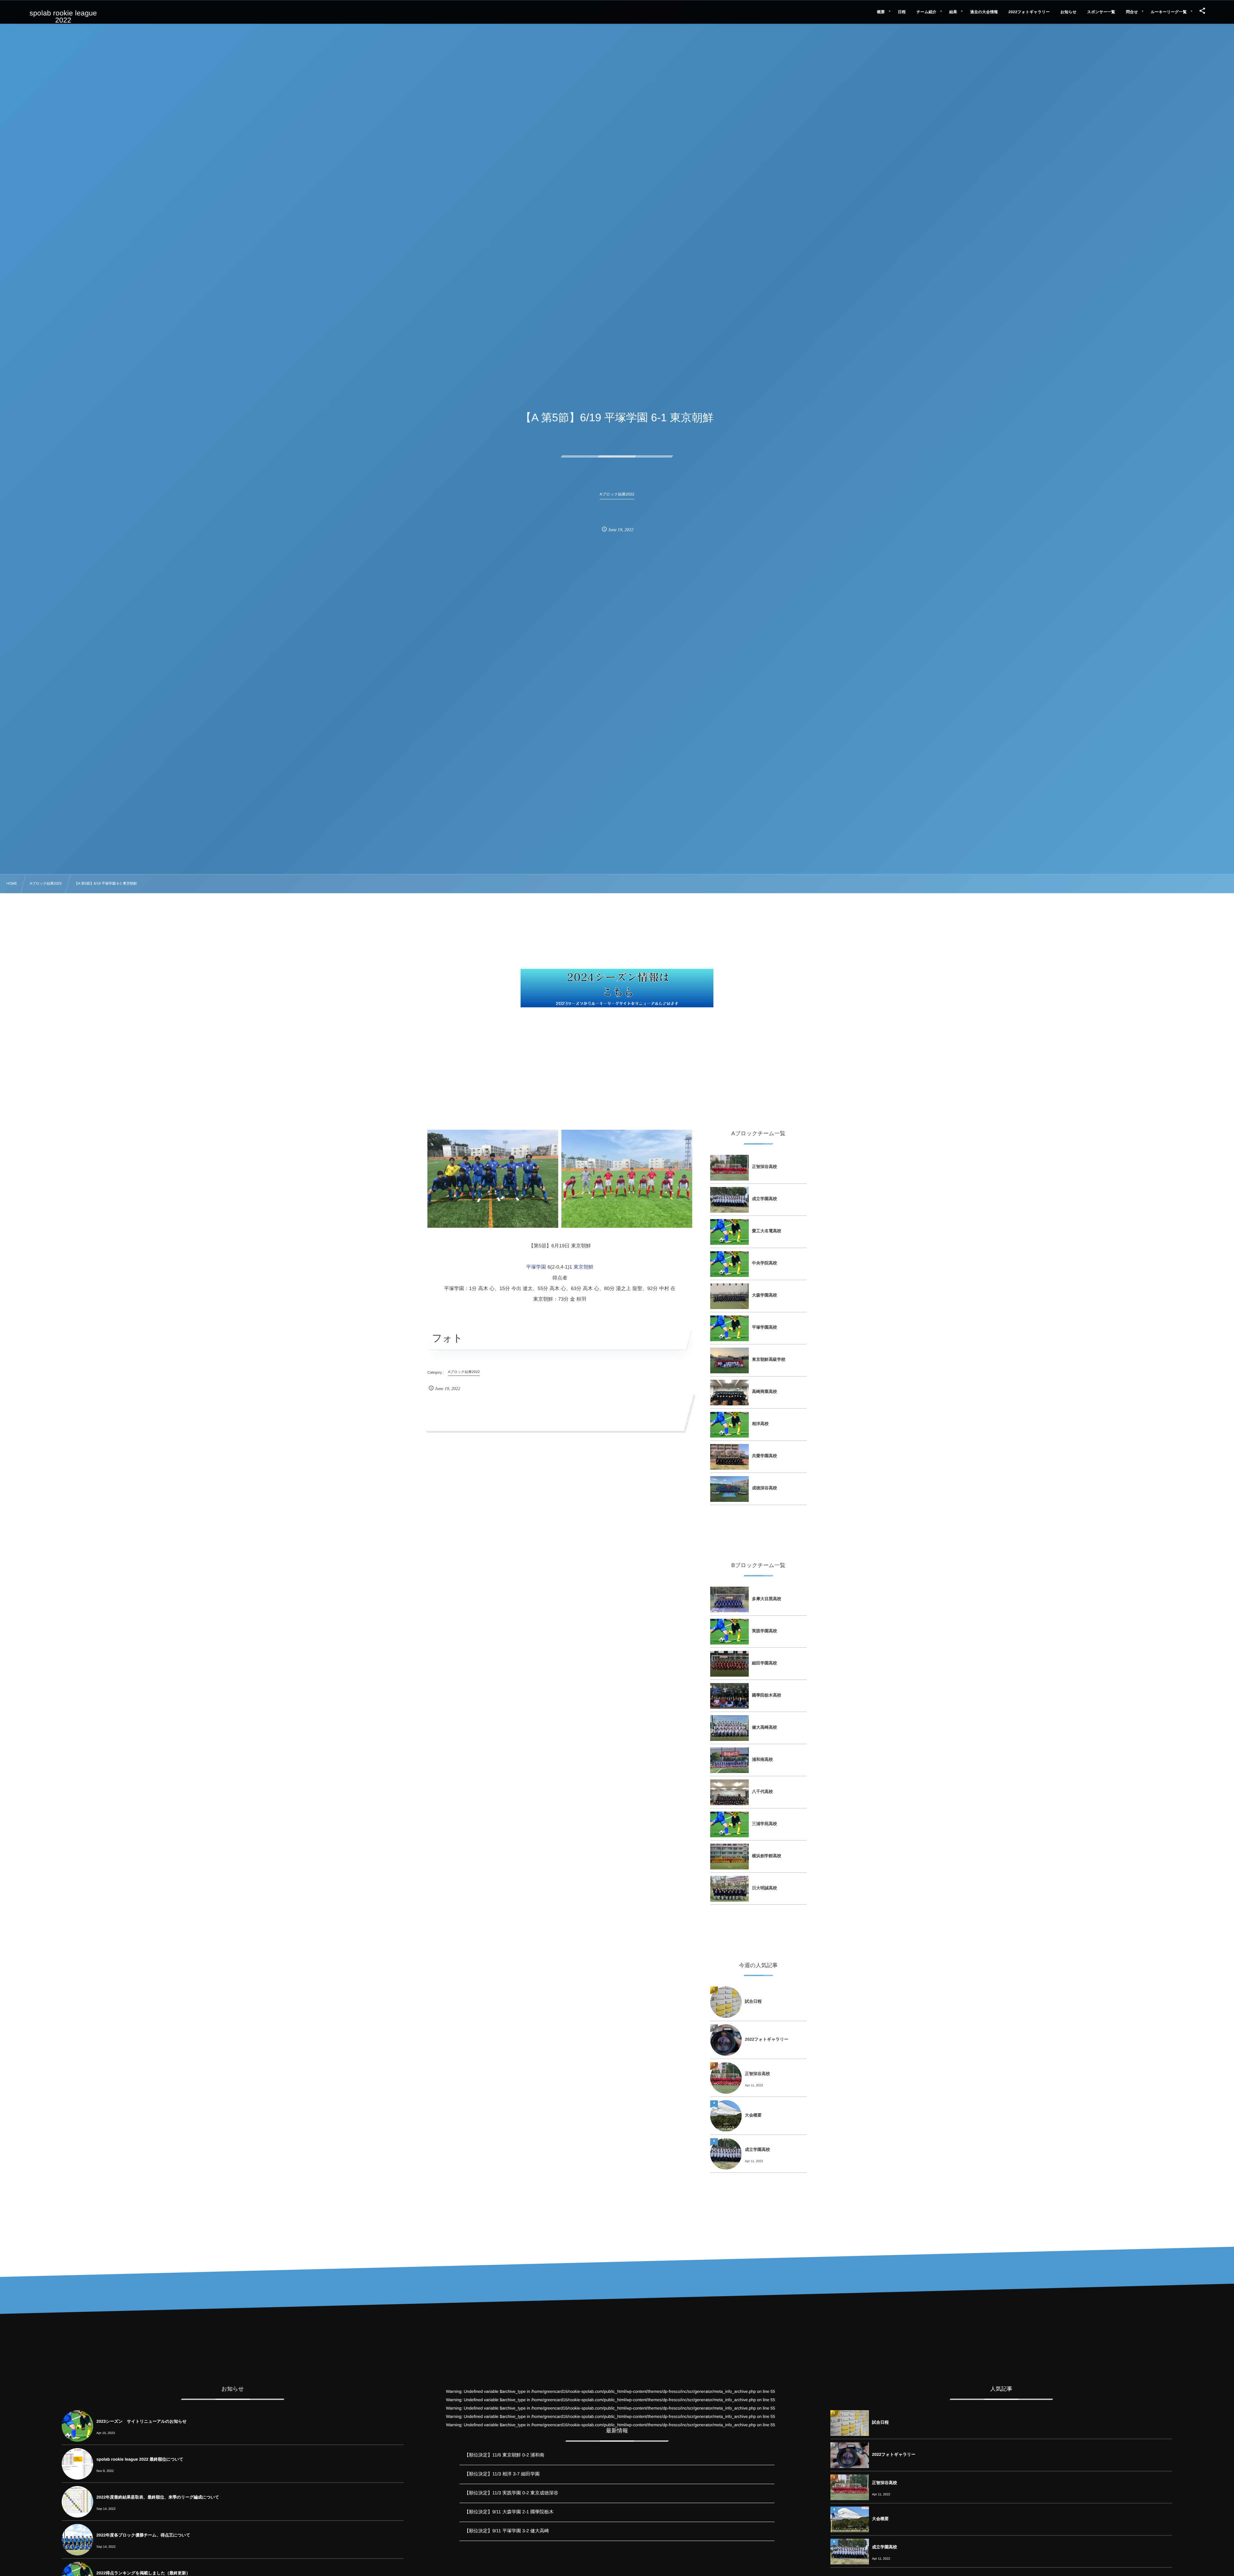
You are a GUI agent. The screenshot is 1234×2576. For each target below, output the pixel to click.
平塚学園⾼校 (765, 1327)
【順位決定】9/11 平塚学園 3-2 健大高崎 (507, 2531)
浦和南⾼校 (762, 1759)
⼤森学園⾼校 (765, 1295)
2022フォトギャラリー (767, 2039)
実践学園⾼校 (765, 1631)
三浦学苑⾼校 (765, 1824)
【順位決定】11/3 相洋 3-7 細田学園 (502, 2474)
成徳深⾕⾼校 (765, 1488)
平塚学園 (536, 1267)
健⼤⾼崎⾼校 (765, 1727)
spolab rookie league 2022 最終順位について (140, 2459)
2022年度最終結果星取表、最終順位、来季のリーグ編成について (158, 2497)
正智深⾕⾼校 (765, 1167)
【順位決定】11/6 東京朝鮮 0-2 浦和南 (504, 2455)
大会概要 (753, 2115)
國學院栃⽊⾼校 (767, 1695)
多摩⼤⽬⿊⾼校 (767, 1599)
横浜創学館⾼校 (767, 1856)
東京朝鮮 (584, 1267)
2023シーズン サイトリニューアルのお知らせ (142, 2421)
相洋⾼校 (760, 1424)
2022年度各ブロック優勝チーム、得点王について (143, 2535)
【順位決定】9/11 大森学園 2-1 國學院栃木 (509, 2512)
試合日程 (753, 2001)
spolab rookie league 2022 (63, 17)
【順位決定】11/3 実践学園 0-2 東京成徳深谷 (511, 2493)
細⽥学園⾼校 (765, 1663)
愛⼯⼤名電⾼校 (767, 1231)
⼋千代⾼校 (762, 1792)
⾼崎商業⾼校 (765, 1391)
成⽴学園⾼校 (765, 1199)
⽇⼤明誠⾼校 (765, 1888)
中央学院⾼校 (765, 1263)
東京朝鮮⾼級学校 (769, 1359)
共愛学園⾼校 (765, 1456)
